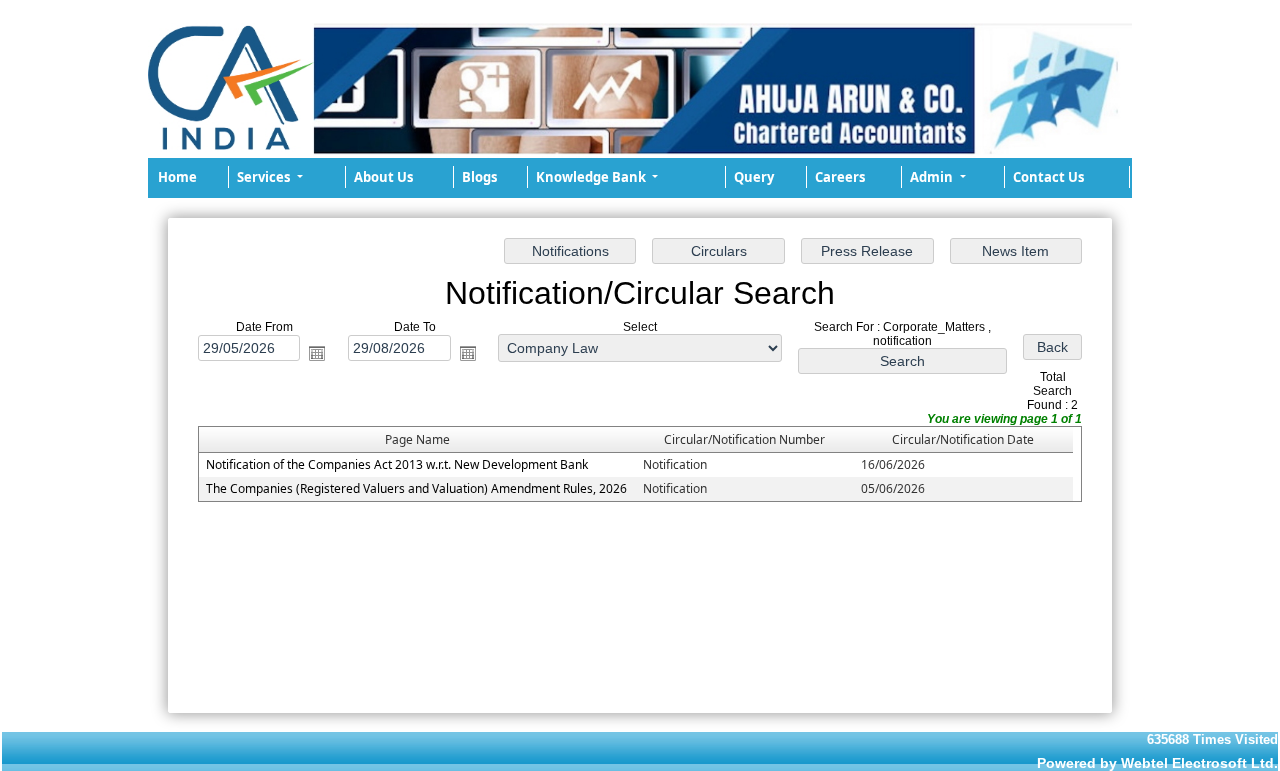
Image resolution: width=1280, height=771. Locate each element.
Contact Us (1048, 177)
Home (177, 177)
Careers (840, 177)
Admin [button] (933, 177)
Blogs (479, 177)
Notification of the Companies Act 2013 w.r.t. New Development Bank (397, 464)
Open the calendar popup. (317, 352)
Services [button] (265, 177)
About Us (383, 177)
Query (754, 177)
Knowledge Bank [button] (592, 177)
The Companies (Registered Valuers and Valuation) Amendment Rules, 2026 (416, 488)
